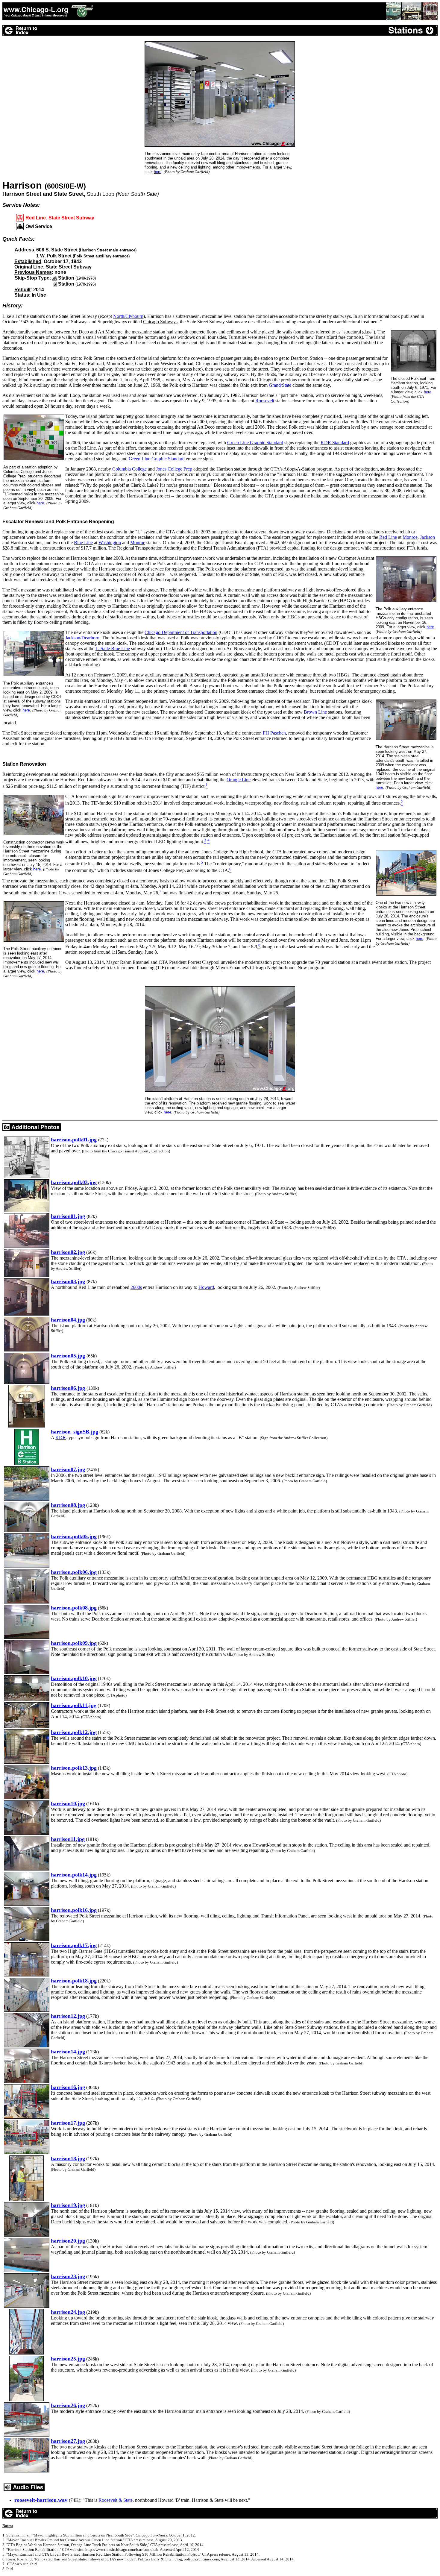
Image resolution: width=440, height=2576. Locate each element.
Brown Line (315, 712)
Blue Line (83, 543)
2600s (136, 1287)
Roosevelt (265, 401)
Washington (110, 543)
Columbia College (129, 469)
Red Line (388, 537)
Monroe (410, 537)
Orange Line (239, 780)
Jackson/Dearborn (82, 638)
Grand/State (280, 385)
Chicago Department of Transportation (181, 632)
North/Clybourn (128, 316)
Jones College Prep (174, 469)
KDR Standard (335, 443)
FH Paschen (274, 733)
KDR (61, 1438)
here (158, 172)
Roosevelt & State (116, 2500)
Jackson (427, 537)
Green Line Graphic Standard (255, 443)
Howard (206, 1287)
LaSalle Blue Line (113, 648)
